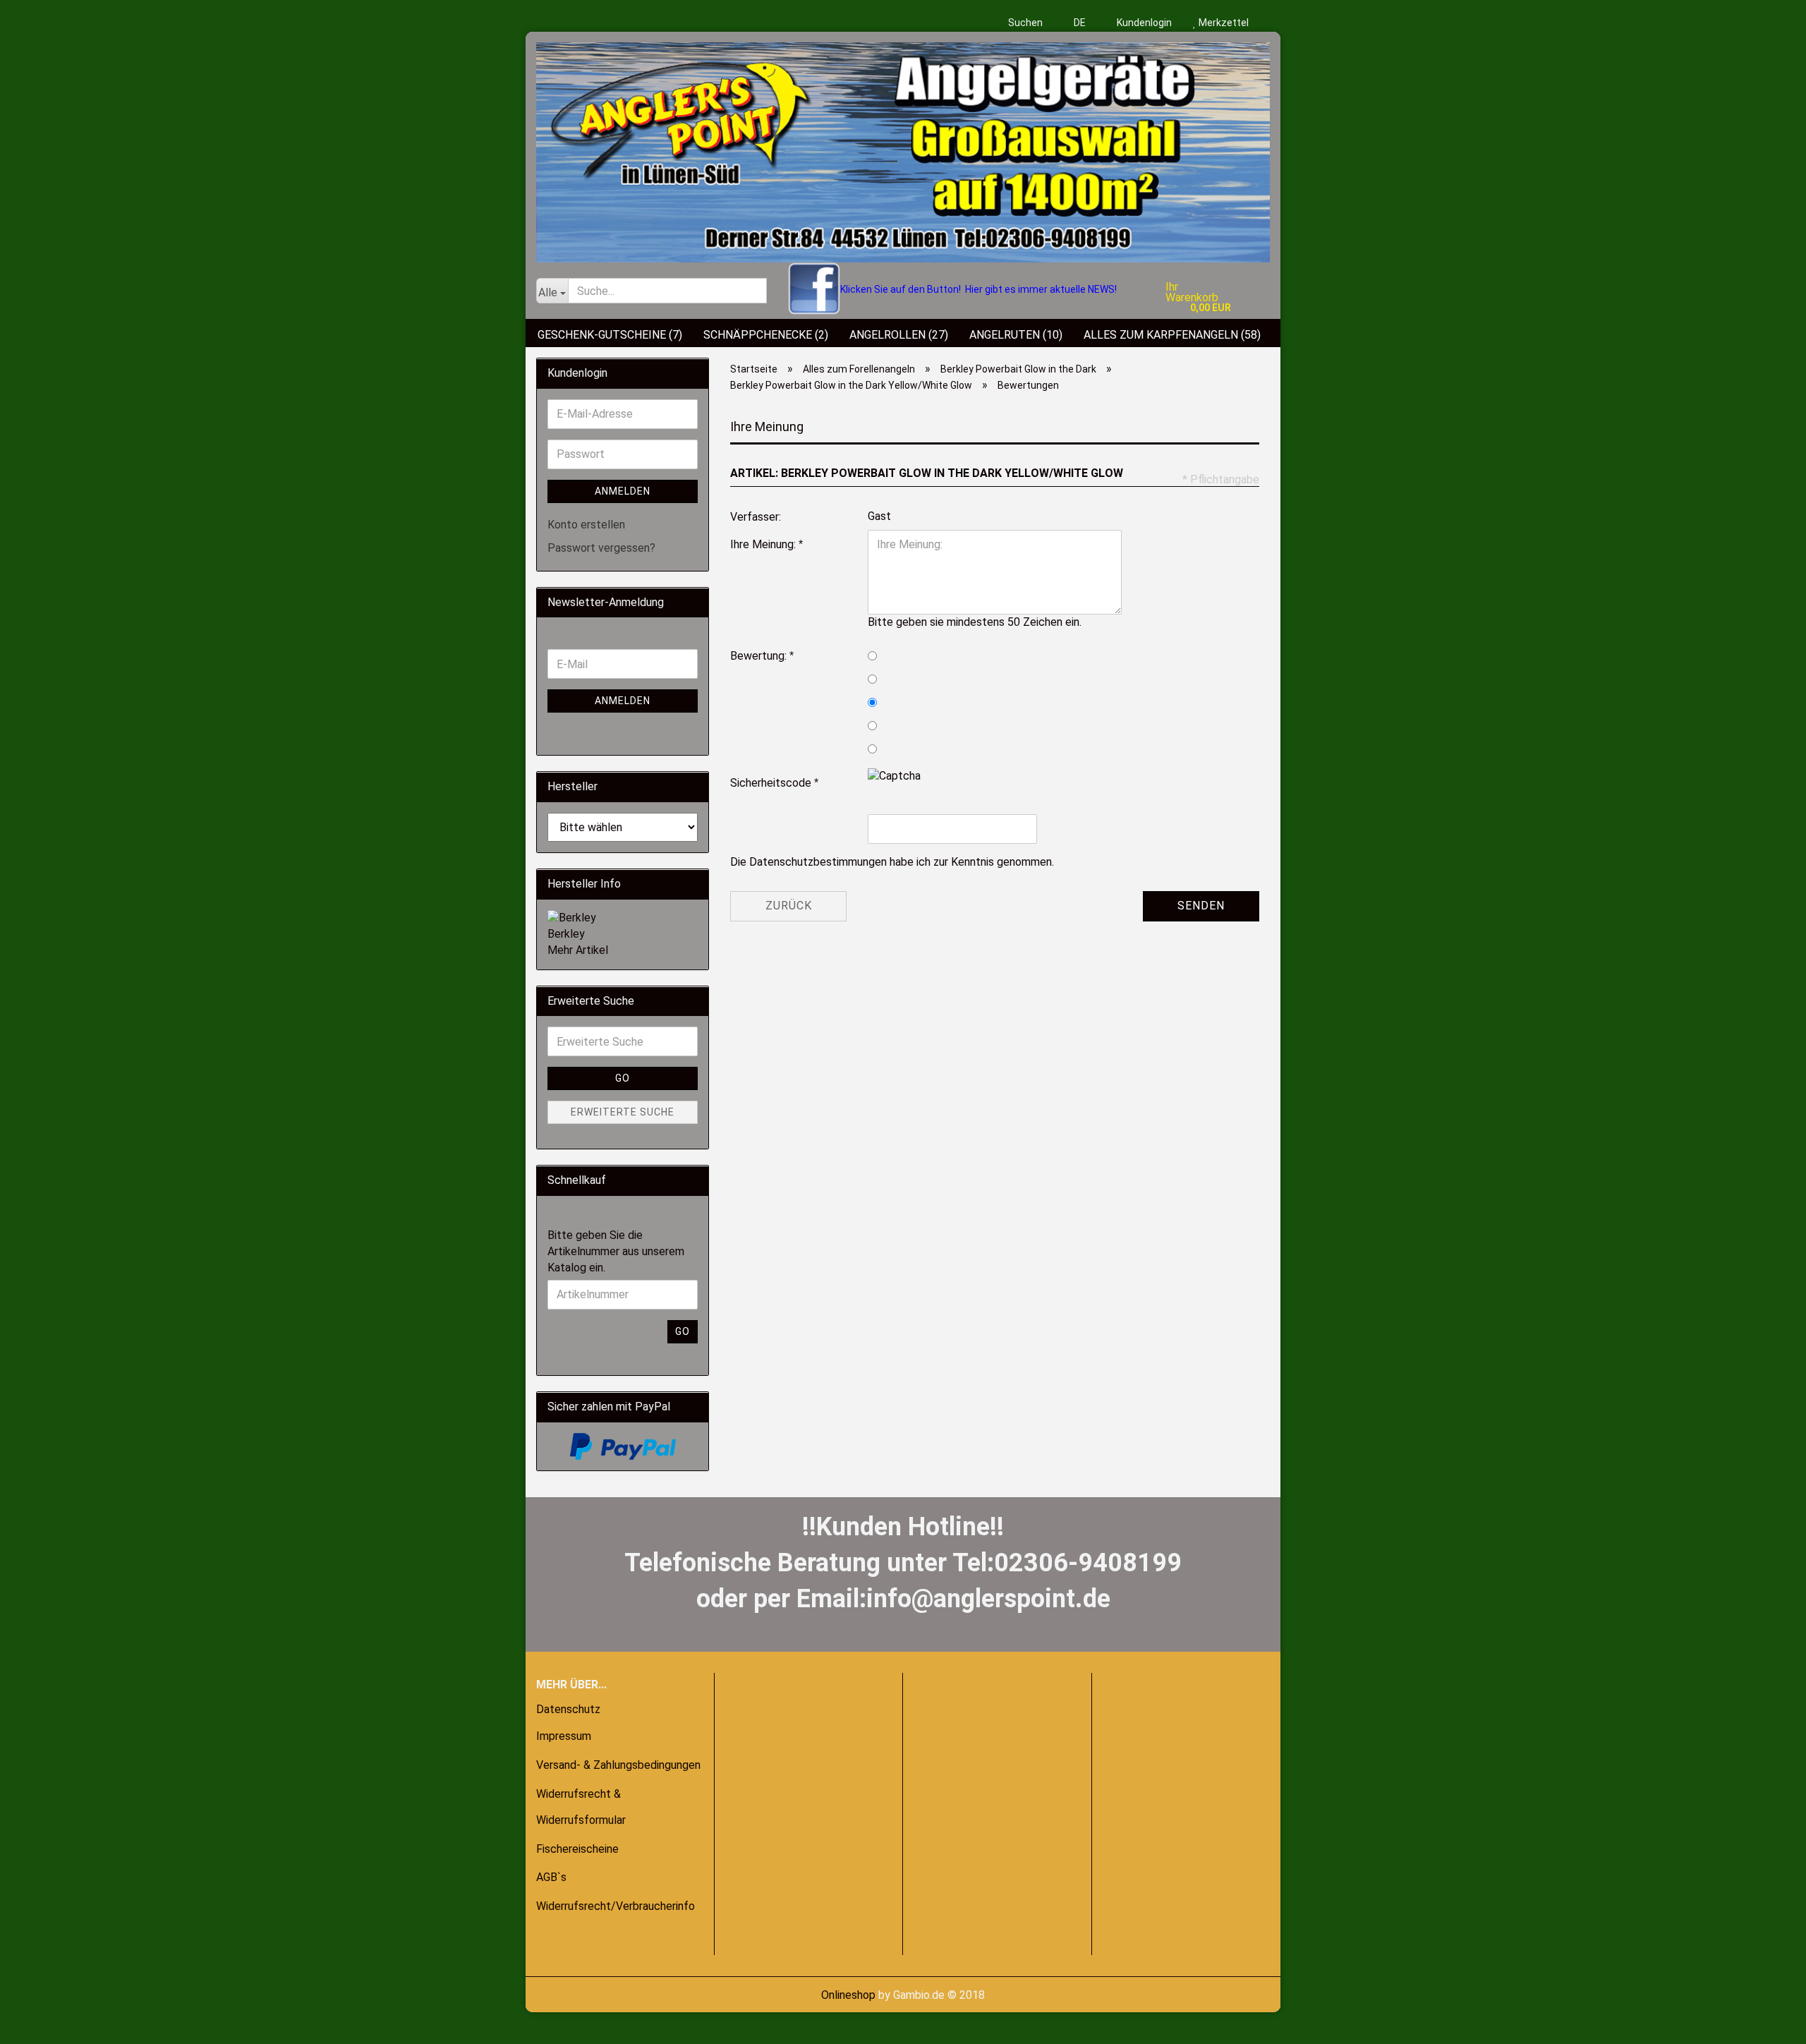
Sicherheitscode (772, 783)
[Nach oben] (39, 2023)
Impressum (564, 1736)
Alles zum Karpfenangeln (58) (1172, 335)
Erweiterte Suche (623, 1112)
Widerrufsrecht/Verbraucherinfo (616, 1906)
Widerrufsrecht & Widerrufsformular (581, 1807)
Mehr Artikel (578, 950)
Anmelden (623, 491)
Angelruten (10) (1016, 335)
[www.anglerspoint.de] (903, 147)
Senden (1201, 906)
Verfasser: (756, 517)
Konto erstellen (586, 525)
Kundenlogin (1143, 23)
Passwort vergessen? (601, 548)
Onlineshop (848, 1995)
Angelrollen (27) (899, 335)
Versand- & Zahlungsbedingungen (618, 1765)
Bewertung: (760, 656)
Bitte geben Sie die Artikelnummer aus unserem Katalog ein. (616, 1251)
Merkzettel (1223, 23)
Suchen (1025, 23)
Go (623, 1078)
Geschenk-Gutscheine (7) (610, 335)
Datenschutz (568, 1709)
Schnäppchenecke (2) (766, 335)
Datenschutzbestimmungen (818, 862)
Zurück (789, 906)
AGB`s (551, 1877)
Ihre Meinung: (764, 544)
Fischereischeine (577, 1849)
